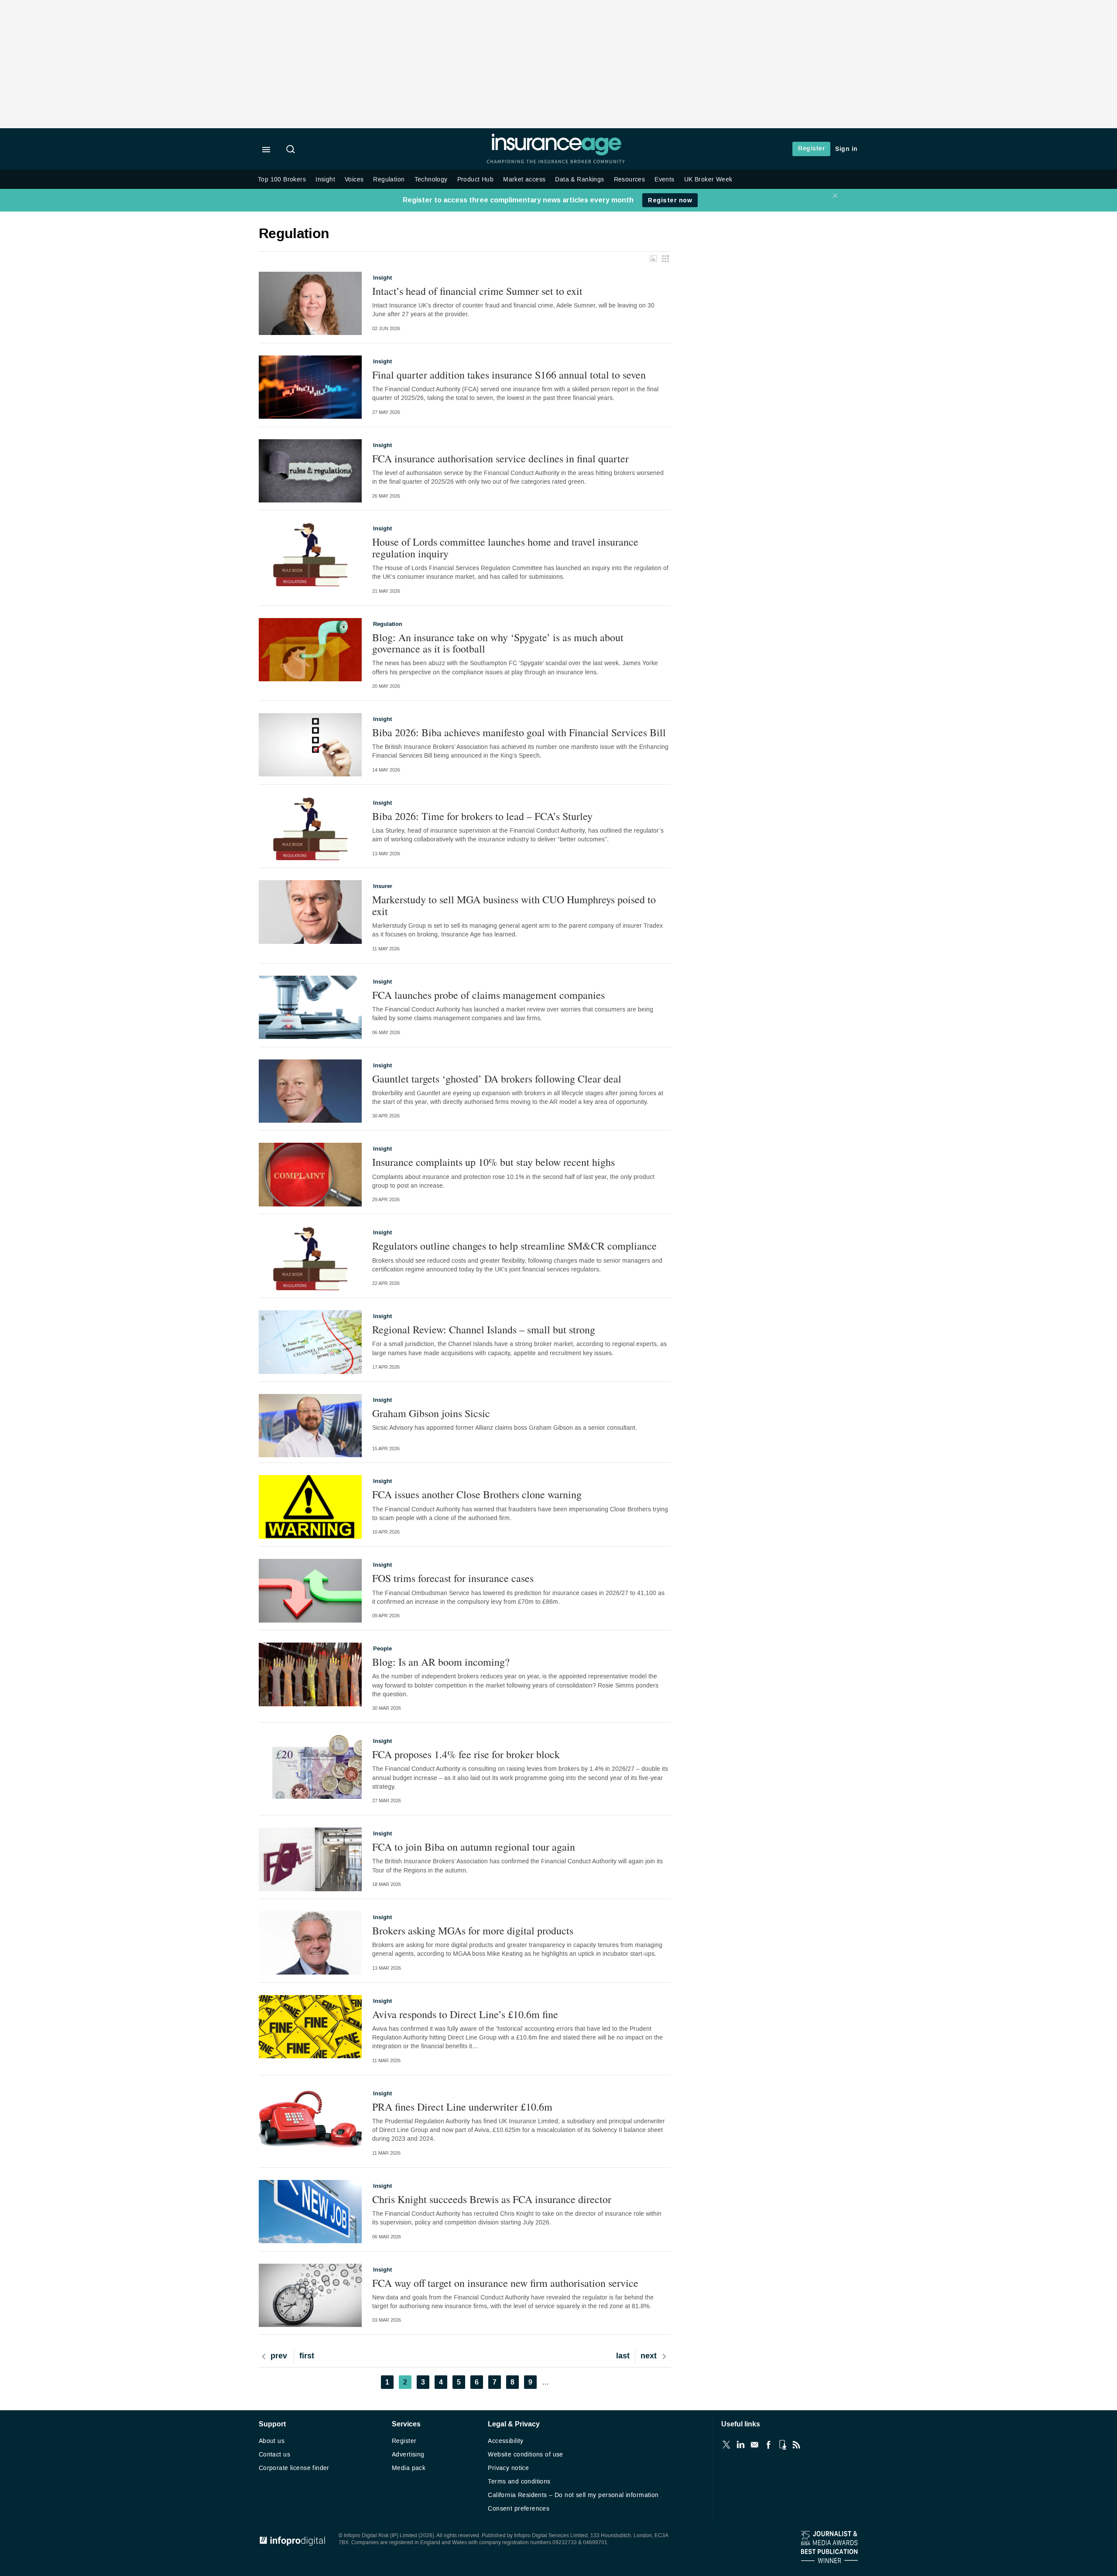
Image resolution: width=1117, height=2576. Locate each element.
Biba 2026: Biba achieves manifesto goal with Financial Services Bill (519, 732)
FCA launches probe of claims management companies (488, 995)
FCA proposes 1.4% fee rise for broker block (466, 1754)
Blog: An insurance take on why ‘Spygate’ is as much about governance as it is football (498, 643)
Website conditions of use (526, 2455)
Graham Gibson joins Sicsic (431, 1413)
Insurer (383, 886)
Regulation (389, 179)
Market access (524, 179)
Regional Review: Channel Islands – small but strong (484, 1329)
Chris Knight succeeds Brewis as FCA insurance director (492, 2199)
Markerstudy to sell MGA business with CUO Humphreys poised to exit (514, 905)
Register (811, 149)
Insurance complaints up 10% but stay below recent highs (493, 1162)
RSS (796, 2445)
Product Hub (476, 179)
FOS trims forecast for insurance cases (453, 1578)
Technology (431, 179)
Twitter (726, 2445)
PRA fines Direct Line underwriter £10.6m (462, 2107)
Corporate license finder (294, 2468)
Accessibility (505, 2441)
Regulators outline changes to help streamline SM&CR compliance (514, 1246)
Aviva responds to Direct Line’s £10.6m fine (465, 2014)
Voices (354, 179)
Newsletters (754, 2445)
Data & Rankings (579, 179)
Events (664, 179)
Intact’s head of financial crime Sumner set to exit (477, 291)
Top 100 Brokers (282, 179)
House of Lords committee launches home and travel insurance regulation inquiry (505, 548)
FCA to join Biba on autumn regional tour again (474, 1847)
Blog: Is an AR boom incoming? (441, 1662)
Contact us (274, 2455)
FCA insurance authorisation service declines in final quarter (500, 458)
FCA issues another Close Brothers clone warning (477, 1494)
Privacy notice (508, 2468)
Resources (630, 179)
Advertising (408, 2455)
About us (272, 2441)
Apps (782, 2445)
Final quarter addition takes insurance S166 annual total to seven (509, 375)
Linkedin (740, 2445)
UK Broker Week (708, 179)
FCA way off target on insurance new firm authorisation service (505, 2283)
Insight (325, 179)
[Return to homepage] (556, 154)
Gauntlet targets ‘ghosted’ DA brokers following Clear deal (497, 1079)
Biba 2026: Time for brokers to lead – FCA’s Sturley (482, 816)
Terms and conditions (519, 2482)
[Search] (292, 150)
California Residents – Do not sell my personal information (573, 2495)
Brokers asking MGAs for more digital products (473, 1930)
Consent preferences (519, 2509)
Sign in (846, 149)
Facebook (768, 2445)
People (382, 1649)
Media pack (409, 2468)
